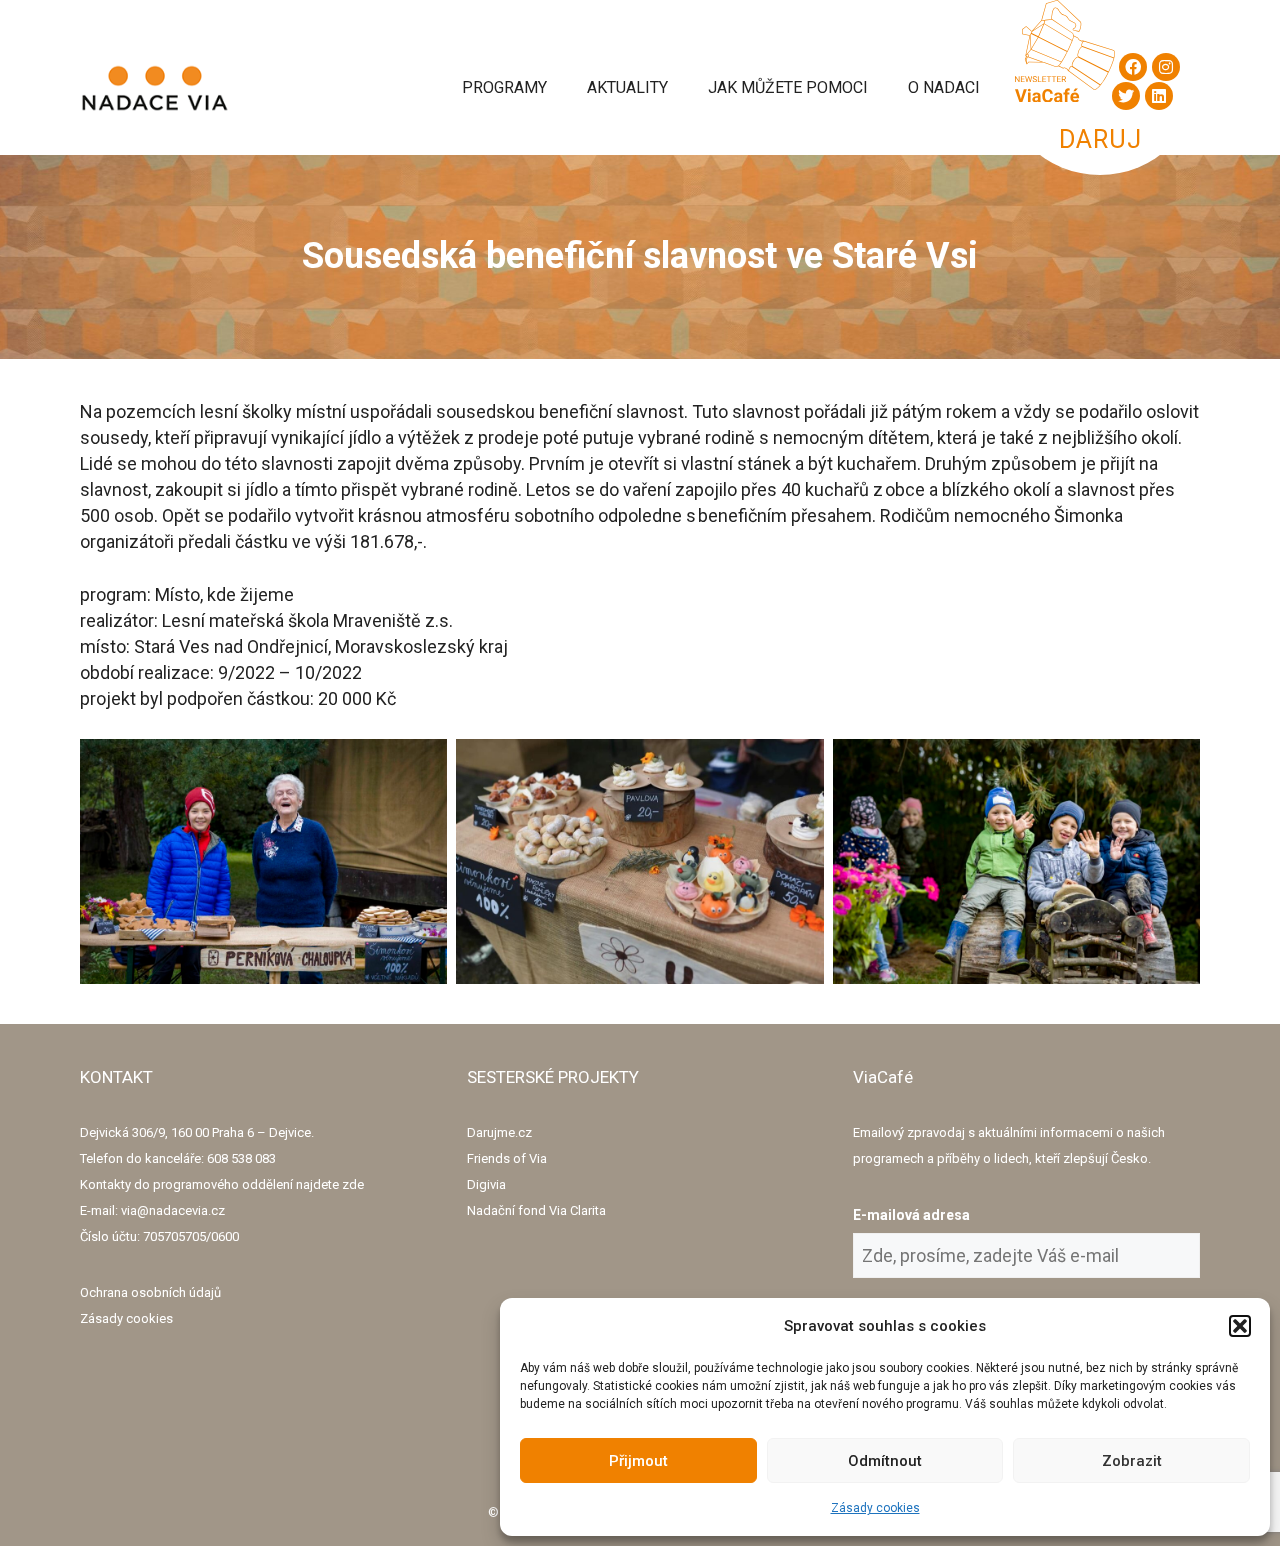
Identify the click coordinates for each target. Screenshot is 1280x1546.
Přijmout (638, 1461)
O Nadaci (944, 87)
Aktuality (627, 87)
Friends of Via (507, 1158)
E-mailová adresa (911, 1215)
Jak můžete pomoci (788, 87)
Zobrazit (1132, 1461)
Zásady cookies (875, 1508)
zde (353, 1184)
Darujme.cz (499, 1132)
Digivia (486, 1184)
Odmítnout (885, 1461)
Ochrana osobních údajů (150, 1292)
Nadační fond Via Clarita (536, 1210)
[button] (1240, 1326)
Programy (504, 87)
